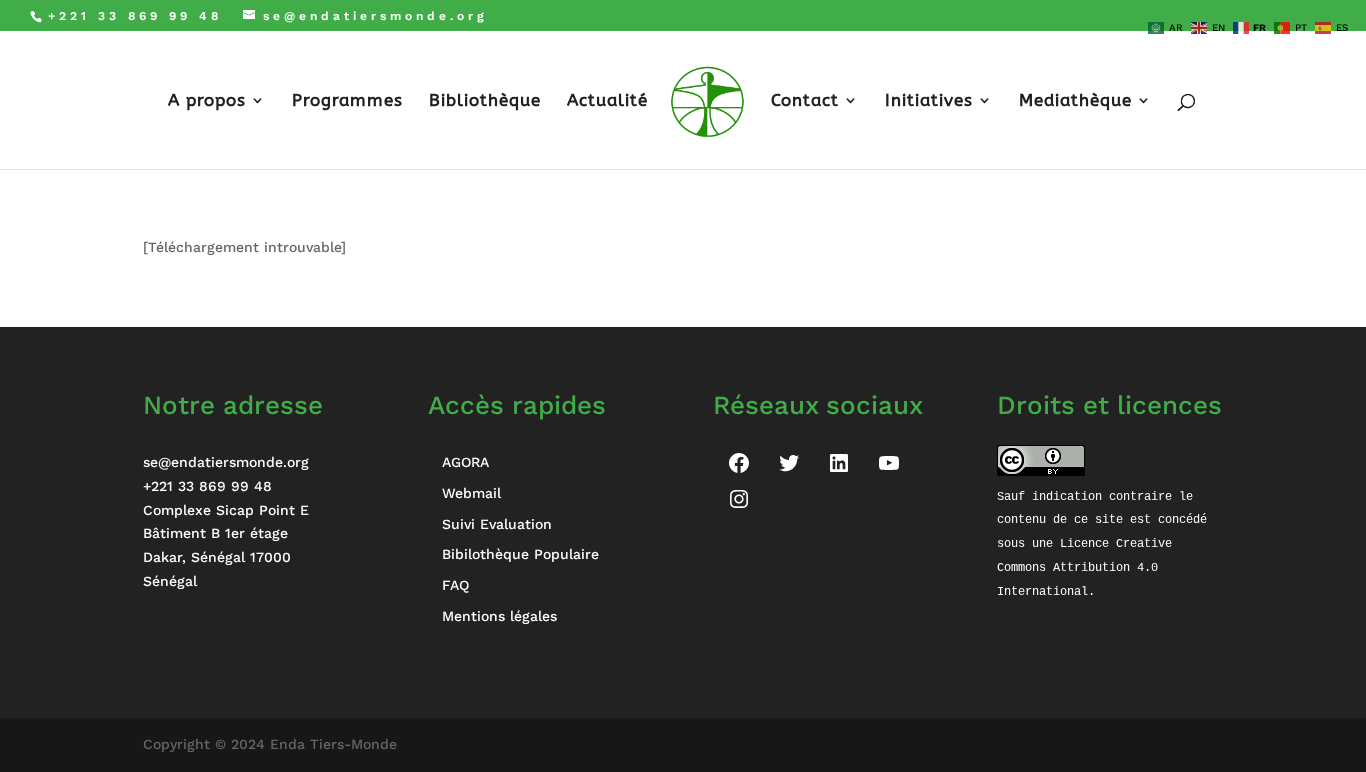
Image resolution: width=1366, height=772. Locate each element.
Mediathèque (1075, 101)
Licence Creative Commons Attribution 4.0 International (1088, 567)
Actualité (607, 101)
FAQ (455, 585)
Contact (805, 101)
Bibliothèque (485, 101)
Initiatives (929, 101)
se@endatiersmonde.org (226, 462)
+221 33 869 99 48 (207, 486)
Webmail (471, 493)
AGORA (465, 462)
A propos (207, 101)
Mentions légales (499, 616)
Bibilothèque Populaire (520, 554)
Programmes (347, 101)
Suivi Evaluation (497, 524)
